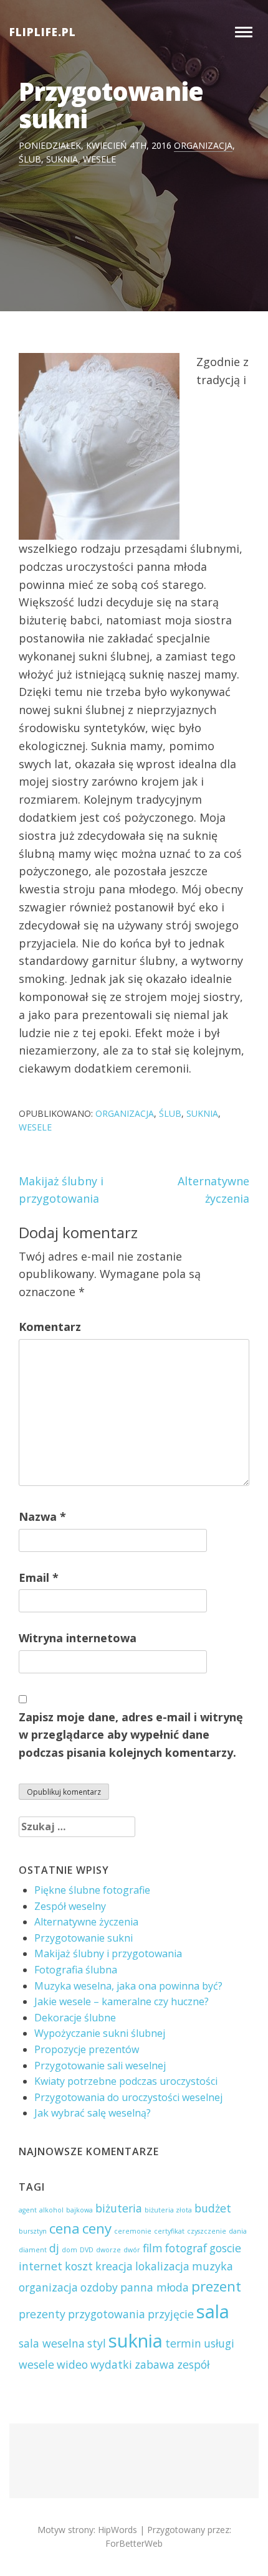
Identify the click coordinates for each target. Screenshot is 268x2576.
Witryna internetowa (78, 1638)
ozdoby (99, 2287)
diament (33, 2250)
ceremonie (133, 2231)
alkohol (51, 2210)
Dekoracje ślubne (75, 2018)
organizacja (203, 145)
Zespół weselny (70, 1906)
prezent (216, 2286)
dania (238, 2231)
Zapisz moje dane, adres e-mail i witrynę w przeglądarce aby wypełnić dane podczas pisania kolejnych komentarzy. (131, 1735)
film (153, 2248)
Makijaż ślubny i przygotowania (108, 1953)
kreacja (114, 2266)
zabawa (155, 2364)
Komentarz (50, 1327)
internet (41, 2266)
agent (28, 2210)
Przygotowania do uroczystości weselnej (128, 2097)
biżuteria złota (168, 2210)
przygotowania (107, 2314)
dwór (132, 2250)
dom (69, 2250)
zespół (193, 2364)
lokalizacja (162, 2266)
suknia (62, 159)
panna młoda (155, 2287)
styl (97, 2343)
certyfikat (169, 2231)
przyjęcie (171, 2314)
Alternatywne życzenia (86, 1922)
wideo (72, 2364)
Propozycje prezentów (87, 2049)
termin (183, 2343)
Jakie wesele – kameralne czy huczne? (122, 2001)
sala (213, 2311)
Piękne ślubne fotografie (92, 1890)
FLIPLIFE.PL (43, 32)
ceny (97, 2228)
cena (65, 2228)
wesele (99, 159)
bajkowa (79, 2210)
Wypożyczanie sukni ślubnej (100, 2033)
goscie (225, 2248)
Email (39, 1577)
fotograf (186, 2248)
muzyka (213, 2266)
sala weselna (52, 2343)
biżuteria (119, 2208)
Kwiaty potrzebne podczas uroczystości (126, 2081)
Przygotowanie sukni (84, 1938)
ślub (30, 159)
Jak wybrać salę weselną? (93, 2113)
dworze (108, 2250)
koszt (79, 2266)
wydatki (111, 2364)
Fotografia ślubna (76, 1970)
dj (54, 2248)
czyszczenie (207, 2231)
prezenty (42, 2314)
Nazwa (42, 1516)
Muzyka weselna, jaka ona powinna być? (128, 1986)
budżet (213, 2208)
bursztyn (33, 2231)
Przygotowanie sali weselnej (100, 2066)
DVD (87, 2250)
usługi (219, 2343)
